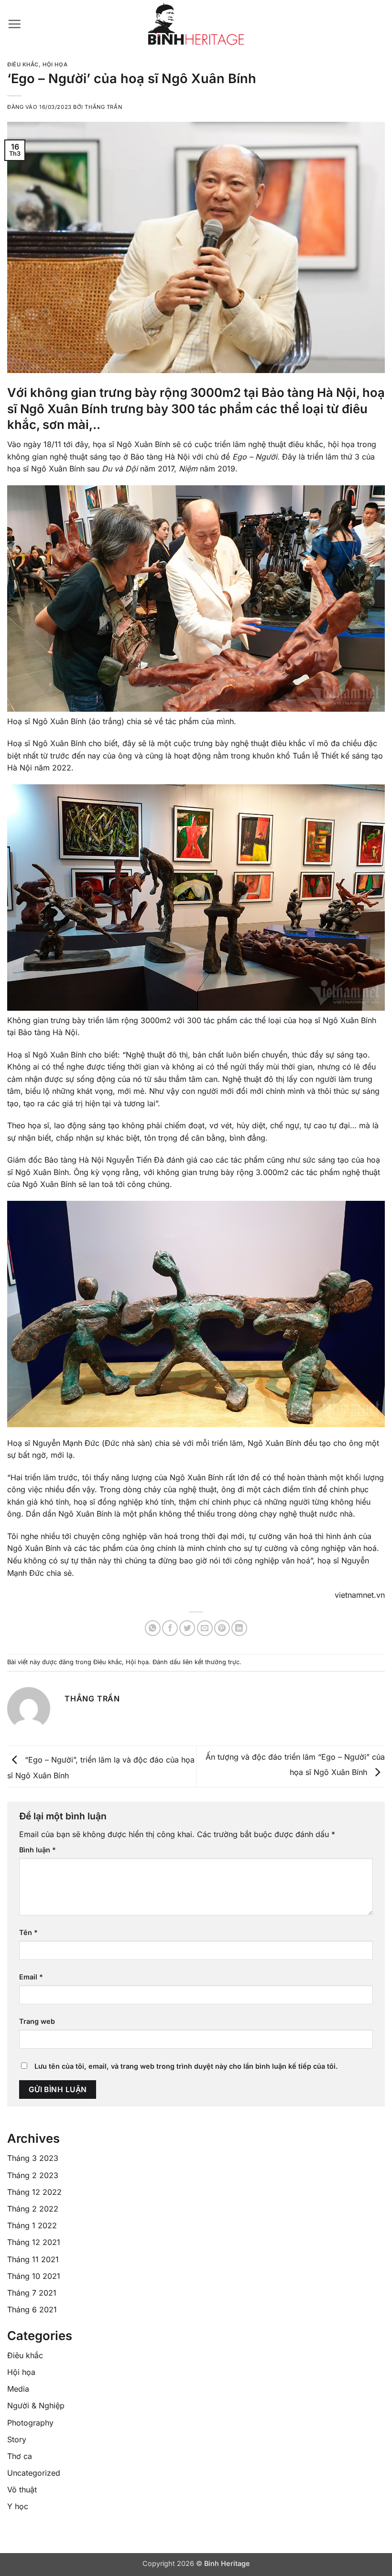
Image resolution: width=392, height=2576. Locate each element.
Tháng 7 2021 (32, 2293)
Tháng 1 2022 (32, 2225)
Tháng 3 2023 (33, 2158)
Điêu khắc (23, 64)
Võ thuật (22, 2490)
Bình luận (38, 1850)
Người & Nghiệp (36, 2405)
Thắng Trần (103, 107)
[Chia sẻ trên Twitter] (187, 1628)
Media (18, 2389)
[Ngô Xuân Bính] (196, 24)
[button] (14, 24)
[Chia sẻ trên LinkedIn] (239, 1628)
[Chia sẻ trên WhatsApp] (153, 1628)
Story (17, 2439)
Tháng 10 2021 (34, 2276)
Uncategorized (34, 2473)
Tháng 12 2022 (34, 2192)
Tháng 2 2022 (33, 2209)
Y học (18, 2506)
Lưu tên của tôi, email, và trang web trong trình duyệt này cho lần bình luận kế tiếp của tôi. (186, 2066)
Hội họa (55, 64)
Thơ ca (20, 2456)
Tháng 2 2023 (33, 2175)
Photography (30, 2423)
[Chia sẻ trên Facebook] (170, 1628)
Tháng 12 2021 (34, 2242)
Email (31, 1977)
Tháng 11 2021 (33, 2259)
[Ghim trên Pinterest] (222, 1628)
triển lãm (230, 444)
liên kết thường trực (211, 1662)
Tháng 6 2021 (32, 2309)
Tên (28, 1932)
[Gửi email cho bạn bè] (205, 1628)
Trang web (37, 2021)
